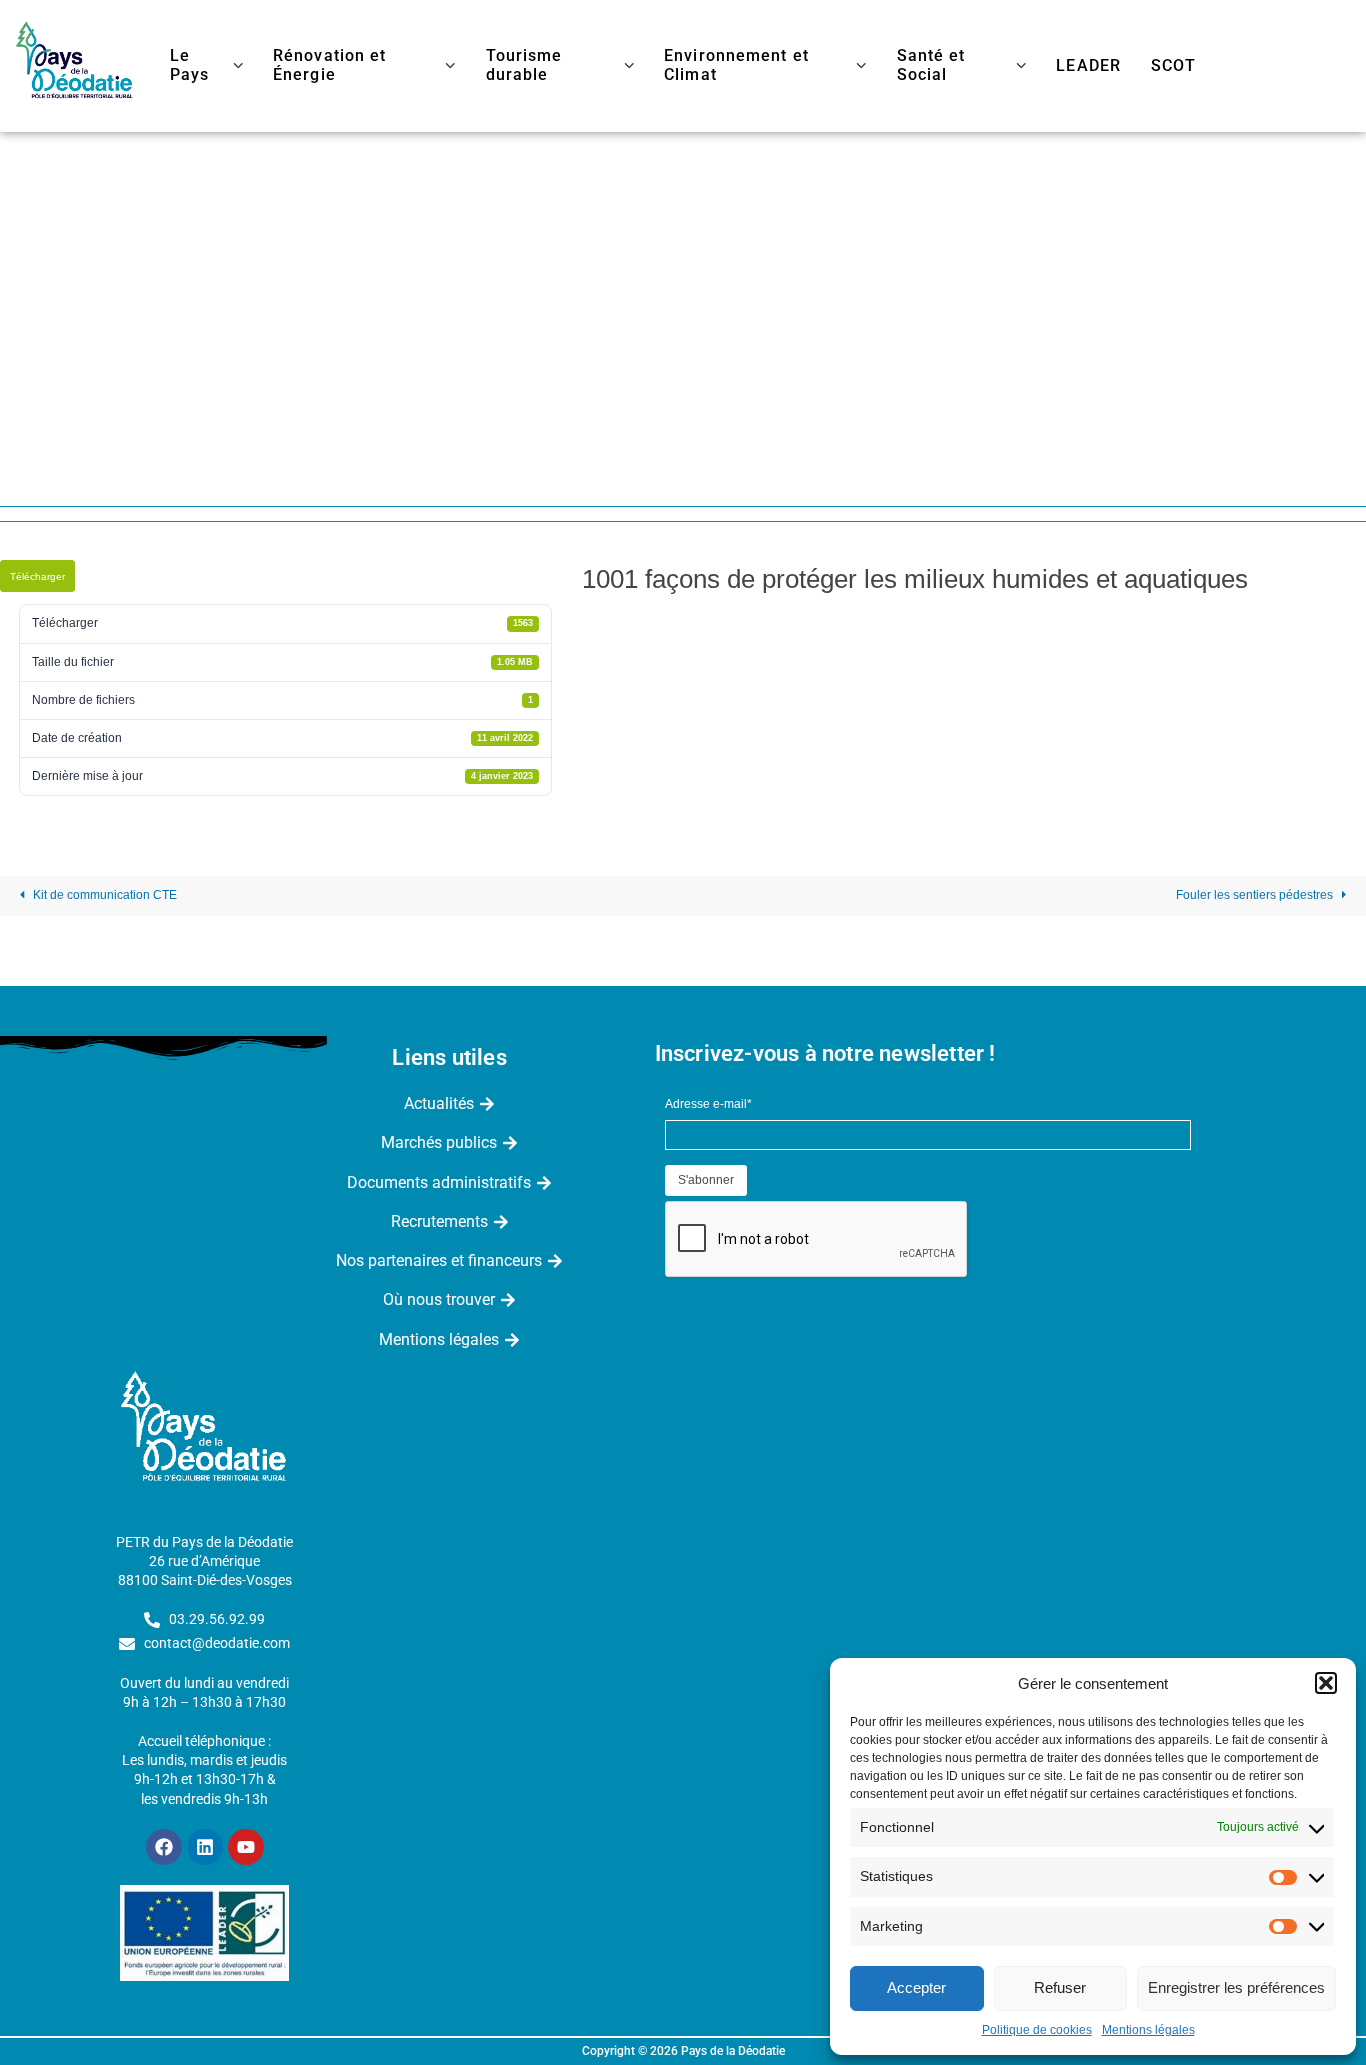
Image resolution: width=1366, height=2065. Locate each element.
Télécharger (37, 576)
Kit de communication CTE (103, 895)
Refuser (1060, 1987)
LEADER (1088, 66)
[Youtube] (246, 1847)
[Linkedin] (205, 1847)
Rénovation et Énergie (329, 65)
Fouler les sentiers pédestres (1256, 895)
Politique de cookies (1037, 2030)
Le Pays (189, 65)
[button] (1326, 1683)
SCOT (1173, 66)
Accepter (916, 1987)
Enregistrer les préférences (1236, 1987)
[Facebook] (164, 1847)
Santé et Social (931, 65)
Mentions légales (1148, 2030)
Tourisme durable (524, 65)
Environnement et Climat (736, 65)
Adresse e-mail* (708, 1104)
